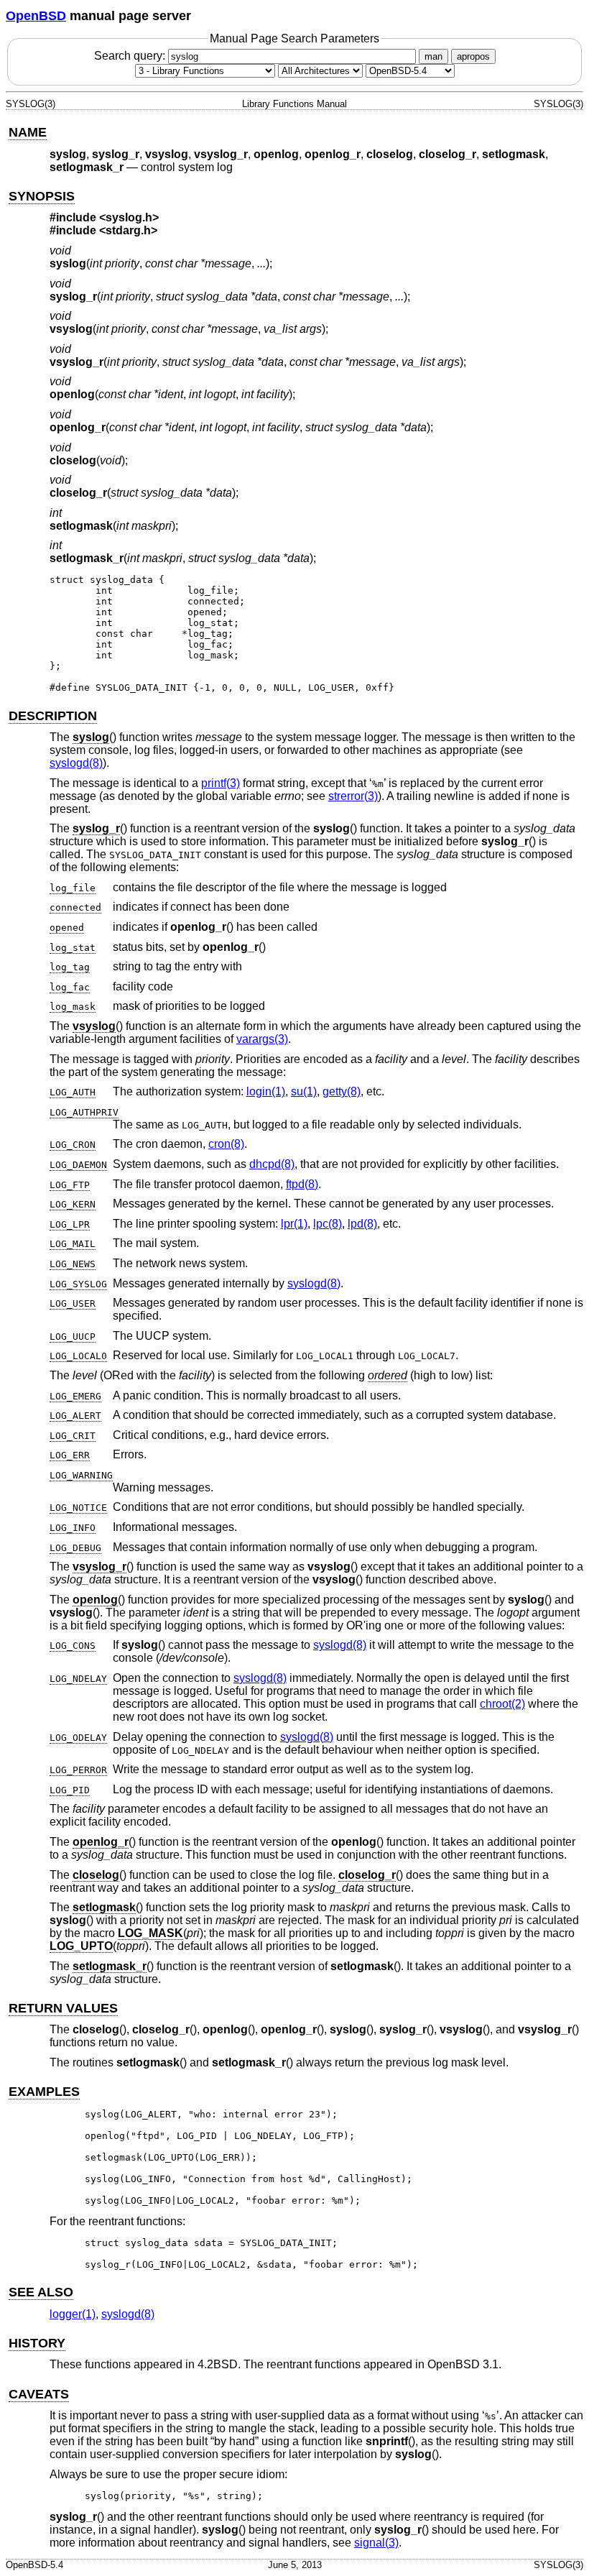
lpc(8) (328, 1224)
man (433, 56)
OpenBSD (36, 16)
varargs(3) (262, 1039)
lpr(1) (294, 1224)
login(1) (266, 1091)
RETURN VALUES (63, 2008)
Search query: (131, 56)
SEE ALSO (41, 2292)
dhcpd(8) (272, 1164)
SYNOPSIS (42, 196)
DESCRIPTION (53, 716)
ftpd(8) (302, 1184)
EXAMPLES (44, 2092)
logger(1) (73, 2314)
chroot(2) (502, 1704)
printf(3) (221, 783)
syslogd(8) (76, 763)
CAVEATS (39, 2394)
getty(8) (342, 1091)
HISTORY (37, 2343)
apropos (473, 56)
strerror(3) (353, 796)
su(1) (304, 1091)
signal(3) (376, 2543)
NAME (28, 132)
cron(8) (226, 1144)
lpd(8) (362, 1224)
